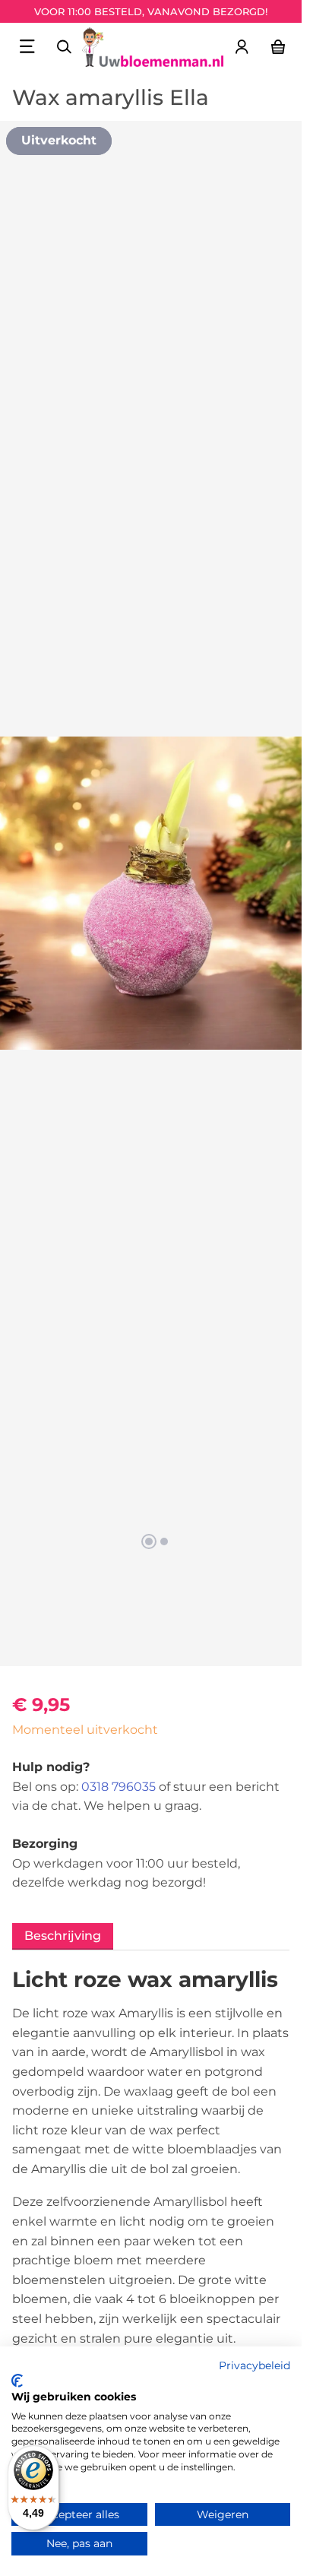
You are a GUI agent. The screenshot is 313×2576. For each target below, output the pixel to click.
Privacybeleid (255, 2365)
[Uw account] (242, 46)
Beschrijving (63, 1936)
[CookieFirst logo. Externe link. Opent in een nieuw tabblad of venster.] (17, 2381)
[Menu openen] (27, 46)
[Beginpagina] (153, 47)
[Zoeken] (64, 46)
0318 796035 (119, 1787)
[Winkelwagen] (278, 46)
